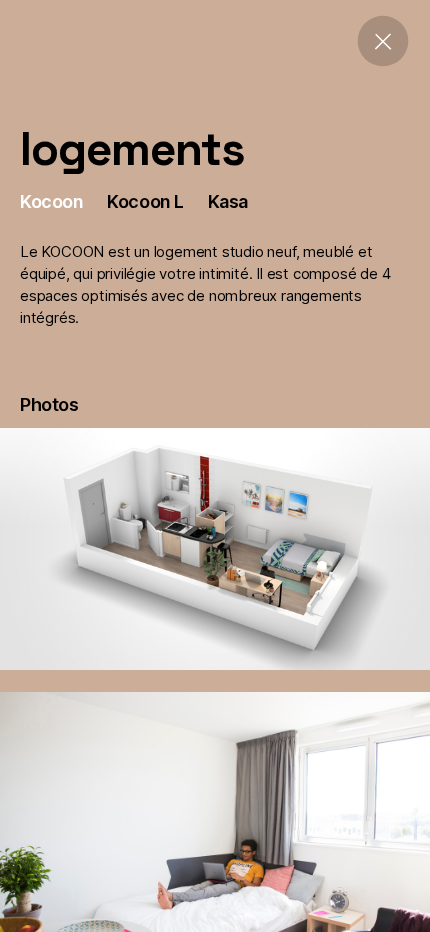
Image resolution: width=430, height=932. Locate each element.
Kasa (228, 202)
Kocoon (51, 202)
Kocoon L (145, 202)
